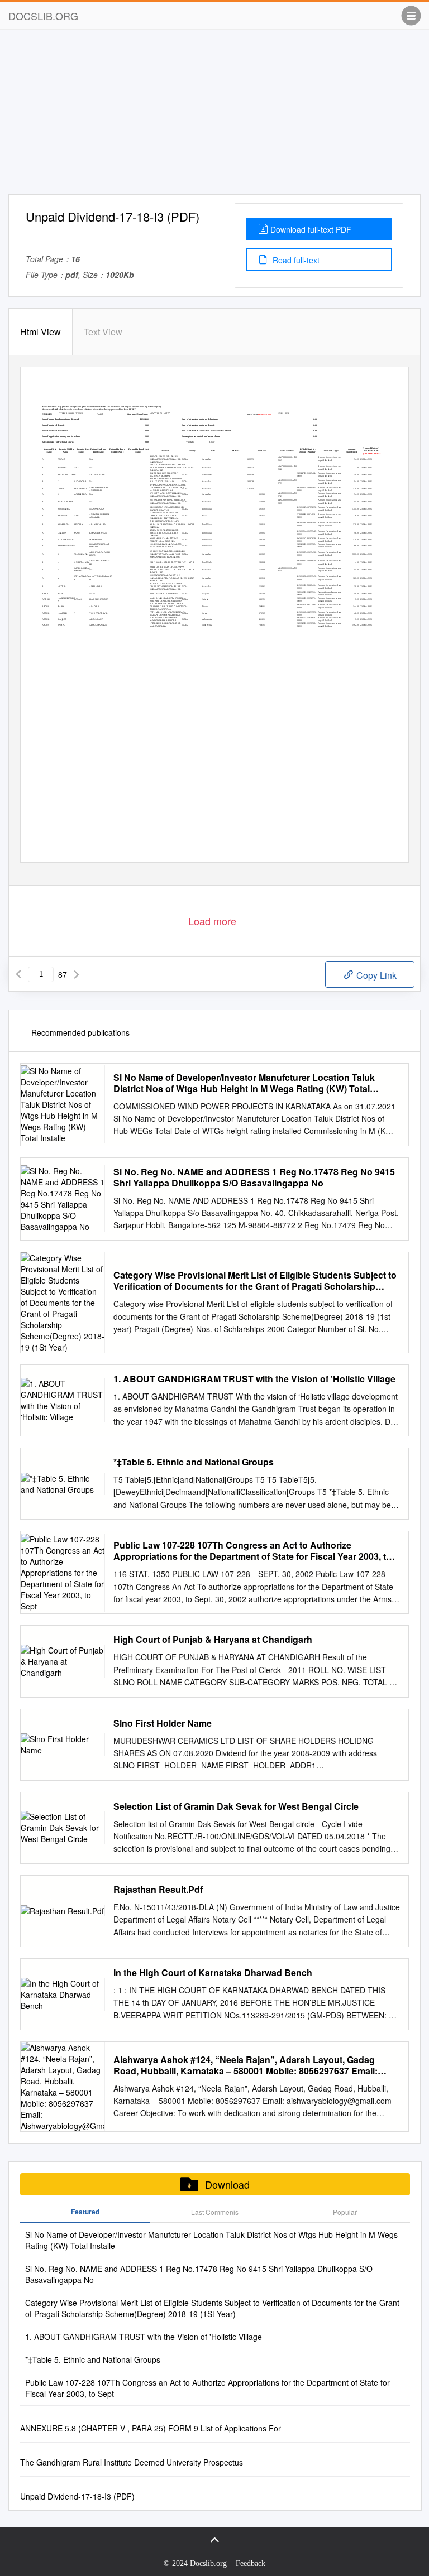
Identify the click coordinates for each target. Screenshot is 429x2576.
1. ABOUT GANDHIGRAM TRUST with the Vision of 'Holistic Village (254, 1379)
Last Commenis (215, 2212)
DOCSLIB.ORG (43, 16)
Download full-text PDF (311, 229)
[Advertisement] (214, 116)
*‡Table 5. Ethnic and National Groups (194, 1462)
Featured (85, 2212)
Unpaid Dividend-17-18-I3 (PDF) (77, 2496)
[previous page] (18, 974)
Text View (103, 332)
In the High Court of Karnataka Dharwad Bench (213, 1973)
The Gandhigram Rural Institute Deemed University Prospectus (132, 2462)
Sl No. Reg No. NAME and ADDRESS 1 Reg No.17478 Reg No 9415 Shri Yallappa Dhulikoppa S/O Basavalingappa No (254, 1178)
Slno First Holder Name (163, 1723)
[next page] (77, 974)
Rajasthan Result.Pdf (158, 1890)
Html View (40, 332)
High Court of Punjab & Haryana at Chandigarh (213, 1640)
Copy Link (375, 975)
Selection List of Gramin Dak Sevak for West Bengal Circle (236, 1806)
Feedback (251, 2563)
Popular (345, 2212)
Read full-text (295, 260)
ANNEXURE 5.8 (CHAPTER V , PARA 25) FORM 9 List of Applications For (151, 2428)
